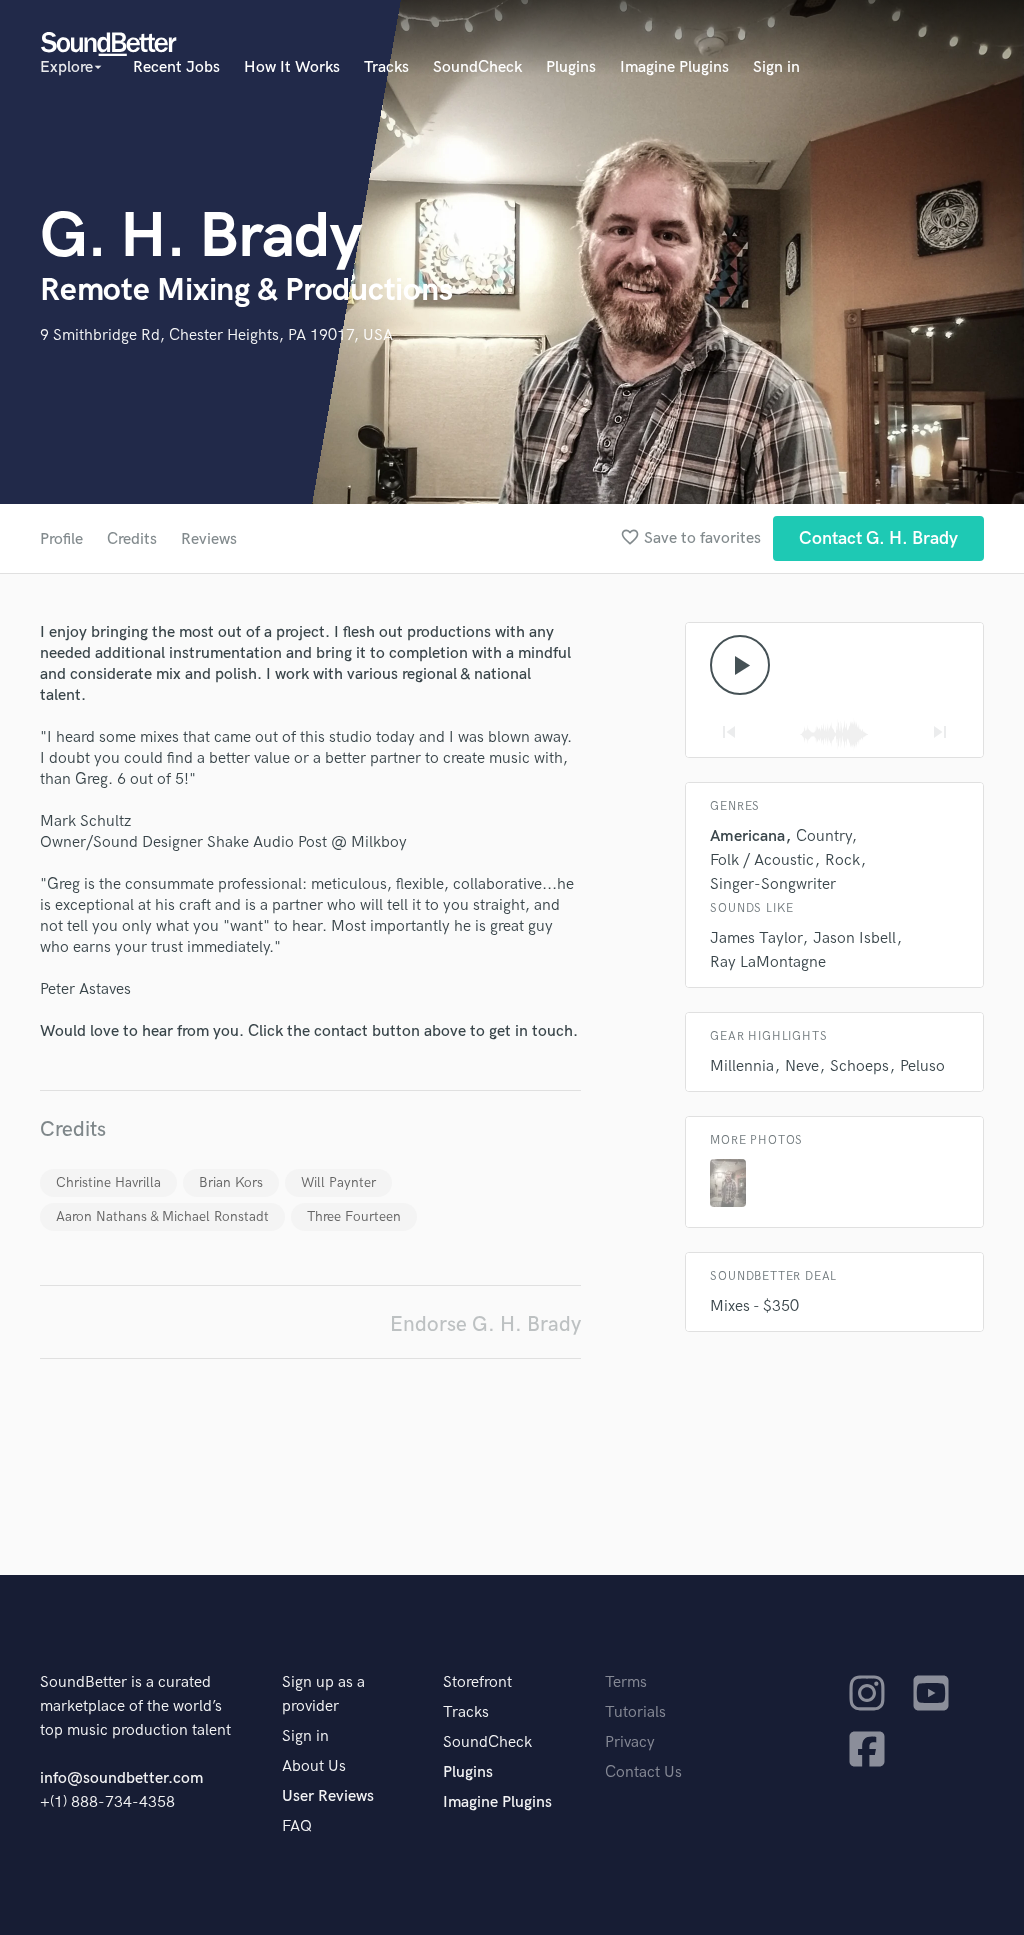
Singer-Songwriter (773, 884)
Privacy (630, 1742)
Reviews (209, 539)
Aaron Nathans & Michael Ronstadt (162, 1216)
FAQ (297, 1826)
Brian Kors (231, 1182)
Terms (626, 1682)
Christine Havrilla (108, 1182)
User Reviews (328, 1796)
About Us (314, 1766)
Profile (61, 539)
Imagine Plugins (674, 67)
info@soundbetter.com (121, 1778)
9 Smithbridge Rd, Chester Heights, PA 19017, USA (216, 335)
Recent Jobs (176, 67)
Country (823, 836)
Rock (842, 860)
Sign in (776, 67)
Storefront (477, 1682)
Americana (747, 836)
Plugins (571, 67)
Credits (132, 539)
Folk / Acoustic (762, 860)
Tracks (386, 67)
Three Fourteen (354, 1216)
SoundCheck (477, 67)
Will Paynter (338, 1182)
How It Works (292, 67)
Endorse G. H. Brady (485, 1324)
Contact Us (643, 1772)
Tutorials (635, 1712)
